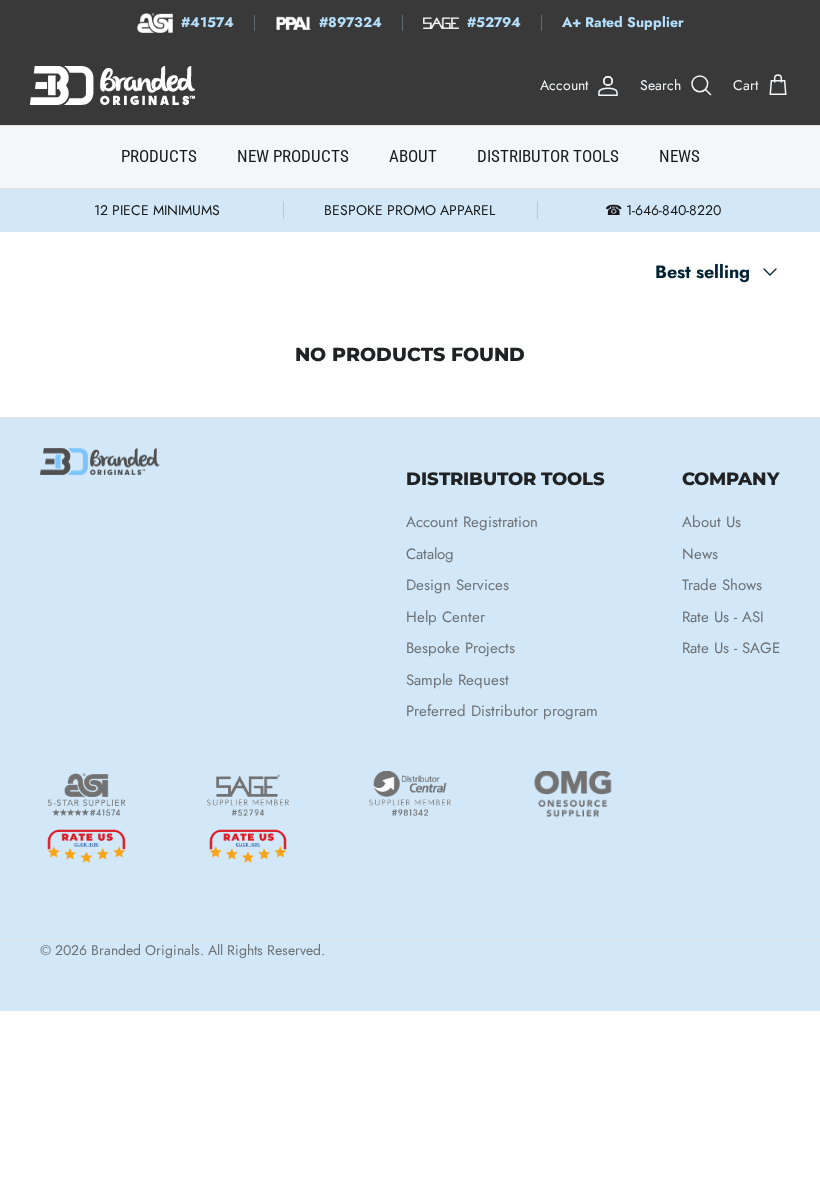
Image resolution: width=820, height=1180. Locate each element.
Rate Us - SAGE (731, 648)
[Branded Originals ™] (112, 85)
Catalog (430, 554)
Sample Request (457, 680)
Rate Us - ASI (723, 617)
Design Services (457, 585)
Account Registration (472, 522)
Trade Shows (722, 585)
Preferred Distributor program (502, 711)
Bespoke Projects (460, 648)
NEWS (679, 156)
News (700, 554)
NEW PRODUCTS (293, 156)
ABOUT (413, 156)
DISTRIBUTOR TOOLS (548, 156)
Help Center (445, 617)
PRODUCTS (159, 156)
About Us (711, 522)
